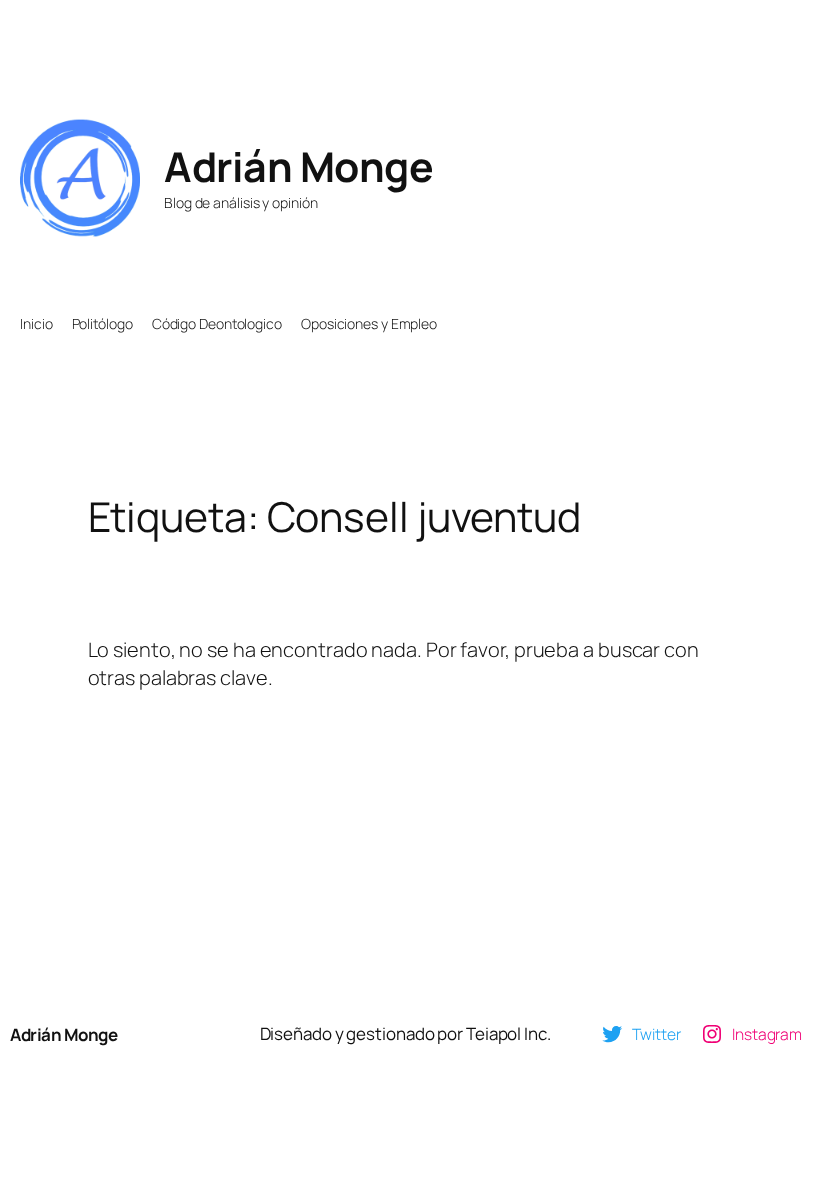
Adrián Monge (298, 166)
